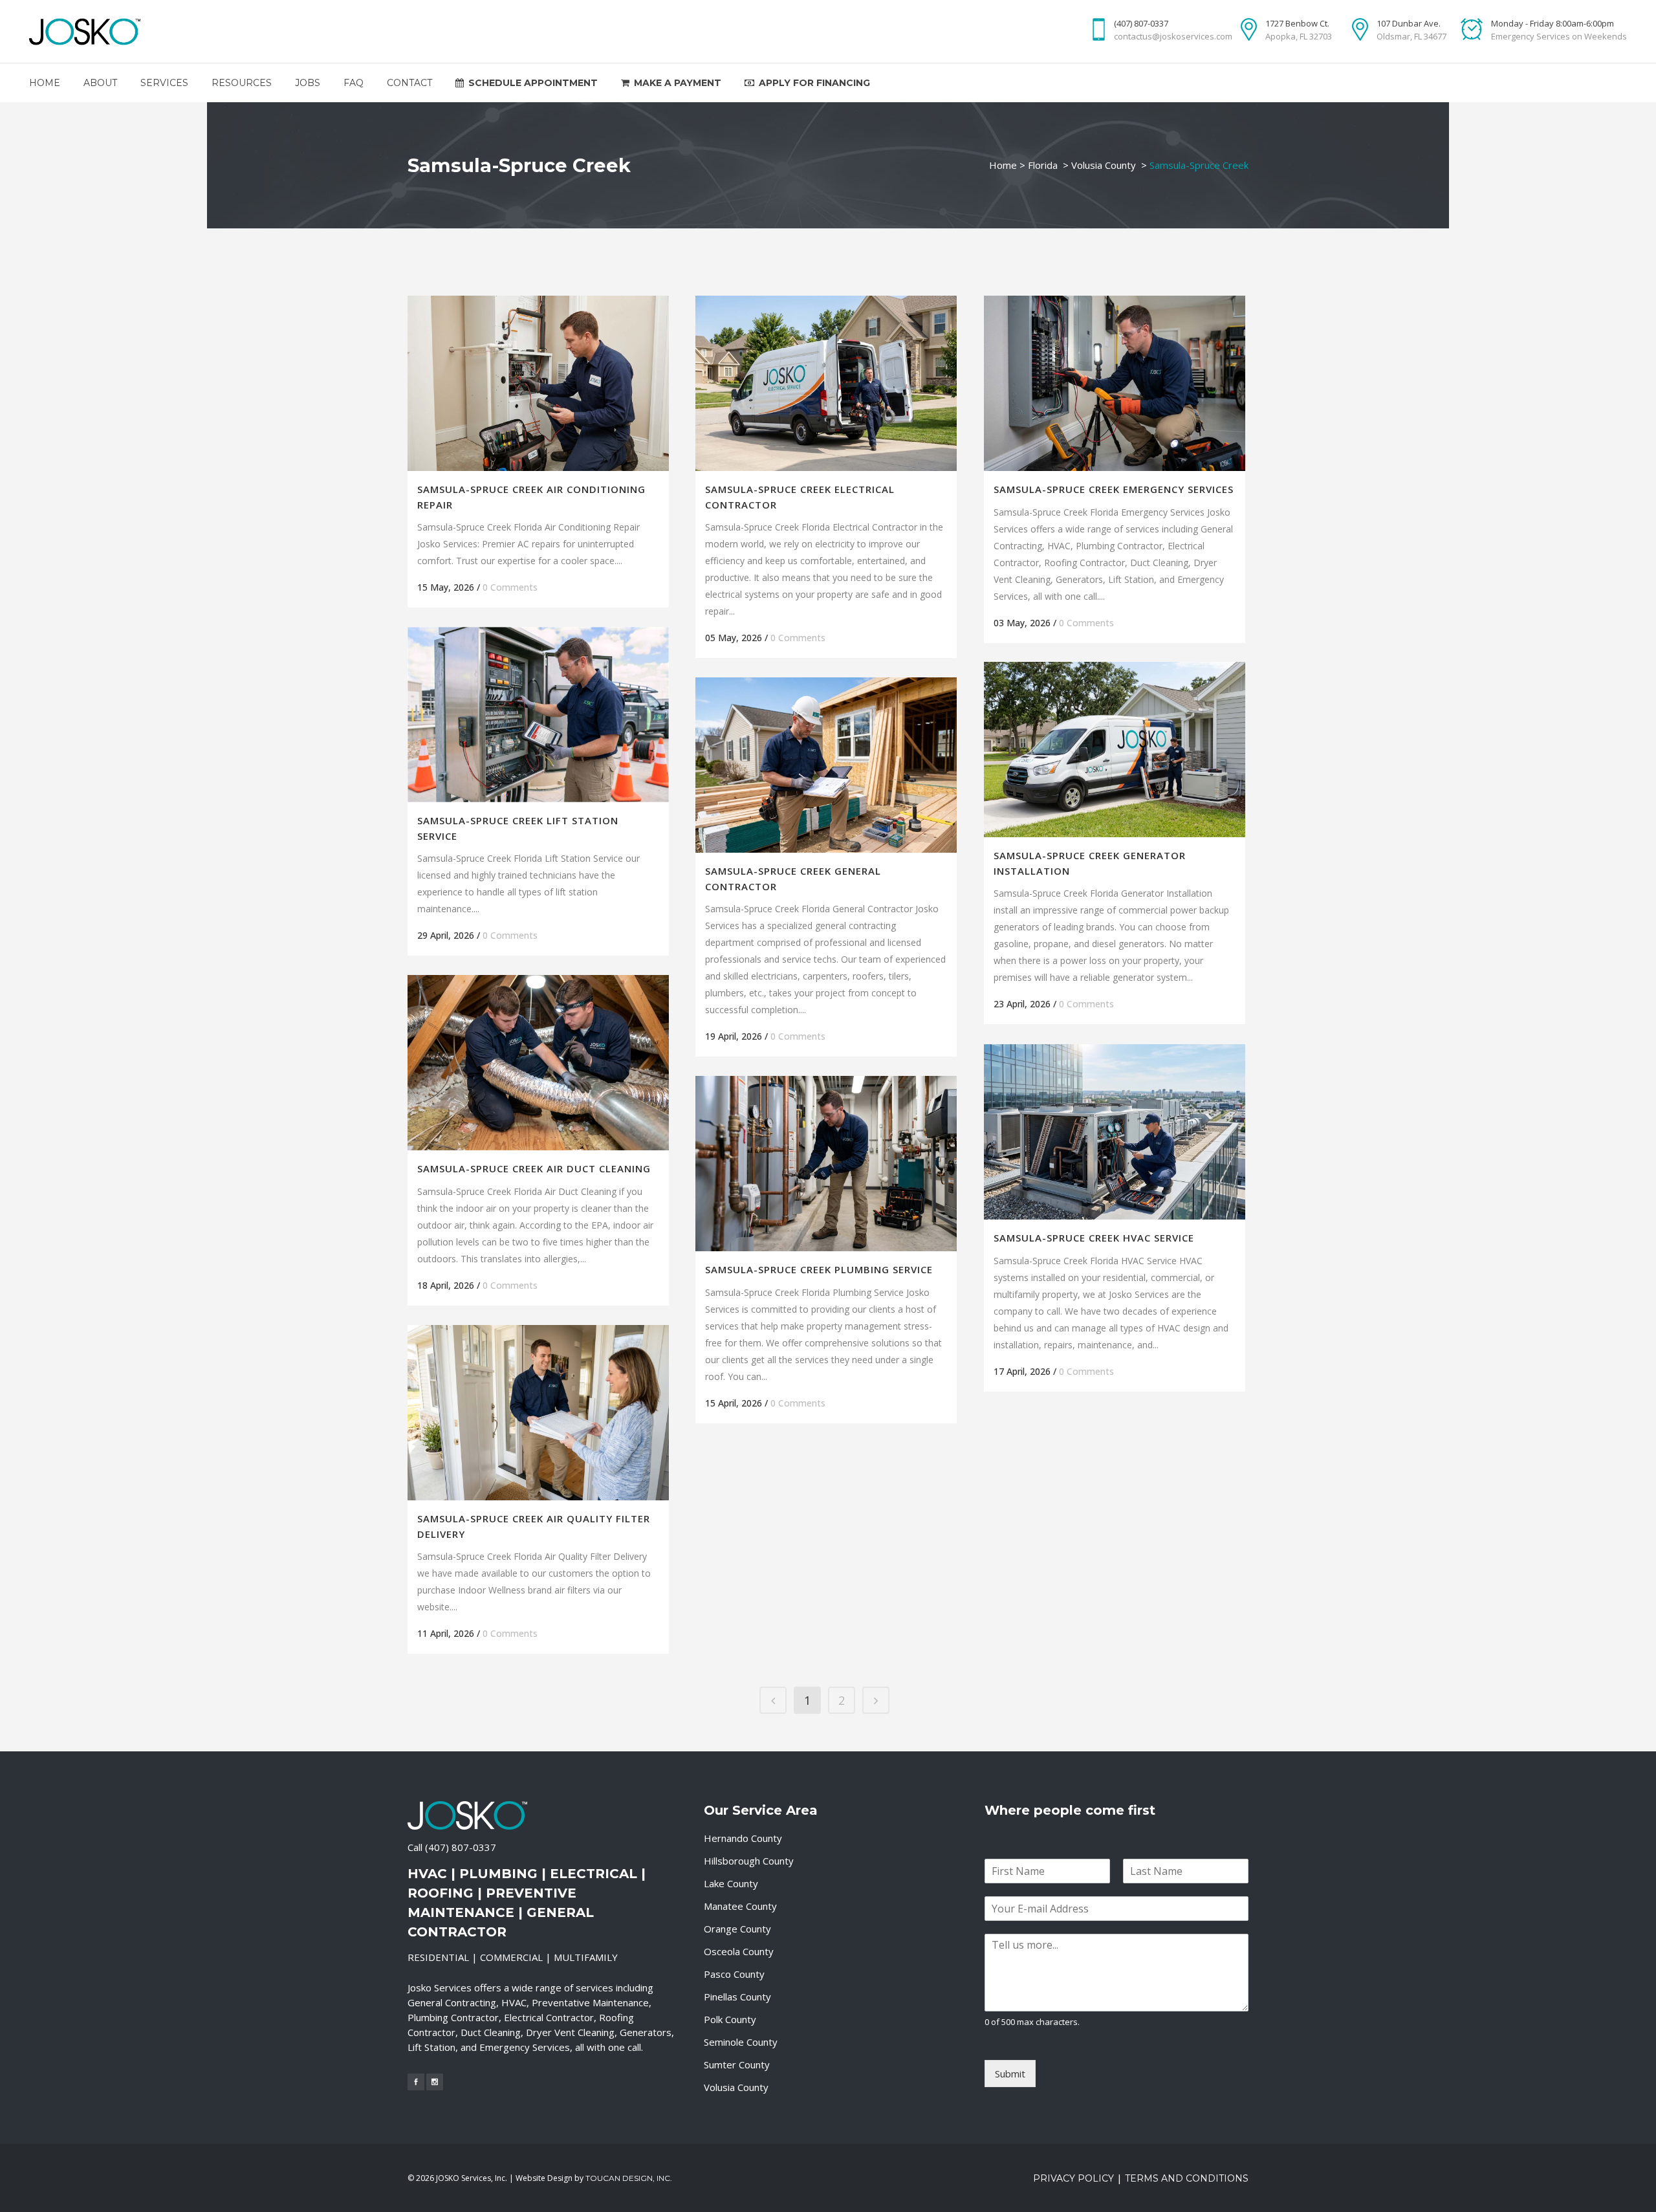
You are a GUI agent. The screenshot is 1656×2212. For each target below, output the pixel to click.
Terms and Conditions (1187, 2178)
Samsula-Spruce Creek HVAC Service (1094, 1238)
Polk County (730, 2019)
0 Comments (510, 587)
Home (1003, 165)
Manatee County (740, 1906)
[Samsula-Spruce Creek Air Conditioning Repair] (538, 383)
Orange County (737, 1929)
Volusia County (1104, 165)
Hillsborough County (749, 1861)
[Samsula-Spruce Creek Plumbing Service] (826, 1164)
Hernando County (743, 1838)
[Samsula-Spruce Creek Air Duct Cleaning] (538, 1063)
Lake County (731, 1883)
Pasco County (734, 1974)
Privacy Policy (1073, 2178)
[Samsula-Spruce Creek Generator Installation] (1115, 750)
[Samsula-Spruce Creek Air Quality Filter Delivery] (538, 1413)
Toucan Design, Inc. (629, 2178)
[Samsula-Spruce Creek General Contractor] (826, 765)
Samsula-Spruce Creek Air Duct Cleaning (534, 1168)
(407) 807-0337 (461, 1847)
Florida (1043, 165)
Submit (1010, 2074)
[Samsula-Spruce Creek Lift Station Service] (538, 715)
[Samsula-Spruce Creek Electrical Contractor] (826, 383)
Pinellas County (737, 1997)
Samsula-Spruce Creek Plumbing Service (819, 1269)
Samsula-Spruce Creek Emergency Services (1114, 489)
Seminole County (741, 2042)
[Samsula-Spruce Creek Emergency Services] (1115, 383)
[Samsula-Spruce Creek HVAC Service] (1115, 1132)
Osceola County (739, 1951)
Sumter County (737, 2064)
